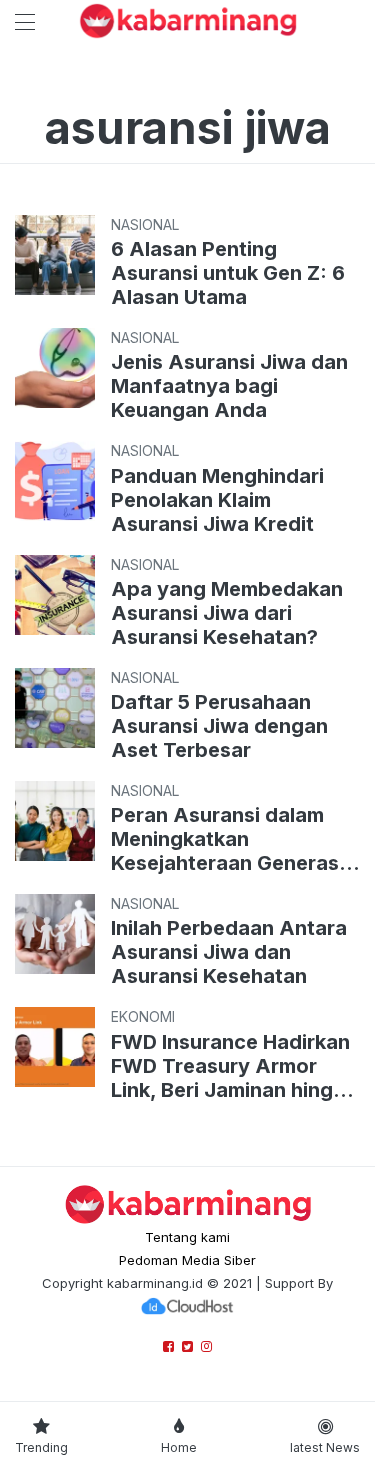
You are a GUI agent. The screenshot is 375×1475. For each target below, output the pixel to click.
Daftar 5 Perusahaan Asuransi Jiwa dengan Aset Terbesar (219, 726)
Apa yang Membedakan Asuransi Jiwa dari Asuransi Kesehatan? (227, 613)
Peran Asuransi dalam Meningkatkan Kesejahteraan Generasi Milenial (227, 839)
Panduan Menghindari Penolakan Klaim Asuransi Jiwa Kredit (217, 500)
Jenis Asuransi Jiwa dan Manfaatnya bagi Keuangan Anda (229, 386)
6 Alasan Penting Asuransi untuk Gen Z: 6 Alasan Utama (228, 273)
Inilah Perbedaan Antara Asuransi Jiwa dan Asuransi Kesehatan (229, 952)
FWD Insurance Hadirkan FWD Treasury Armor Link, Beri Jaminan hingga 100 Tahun (234, 1066)
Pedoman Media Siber (187, 1260)
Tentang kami (187, 1237)
